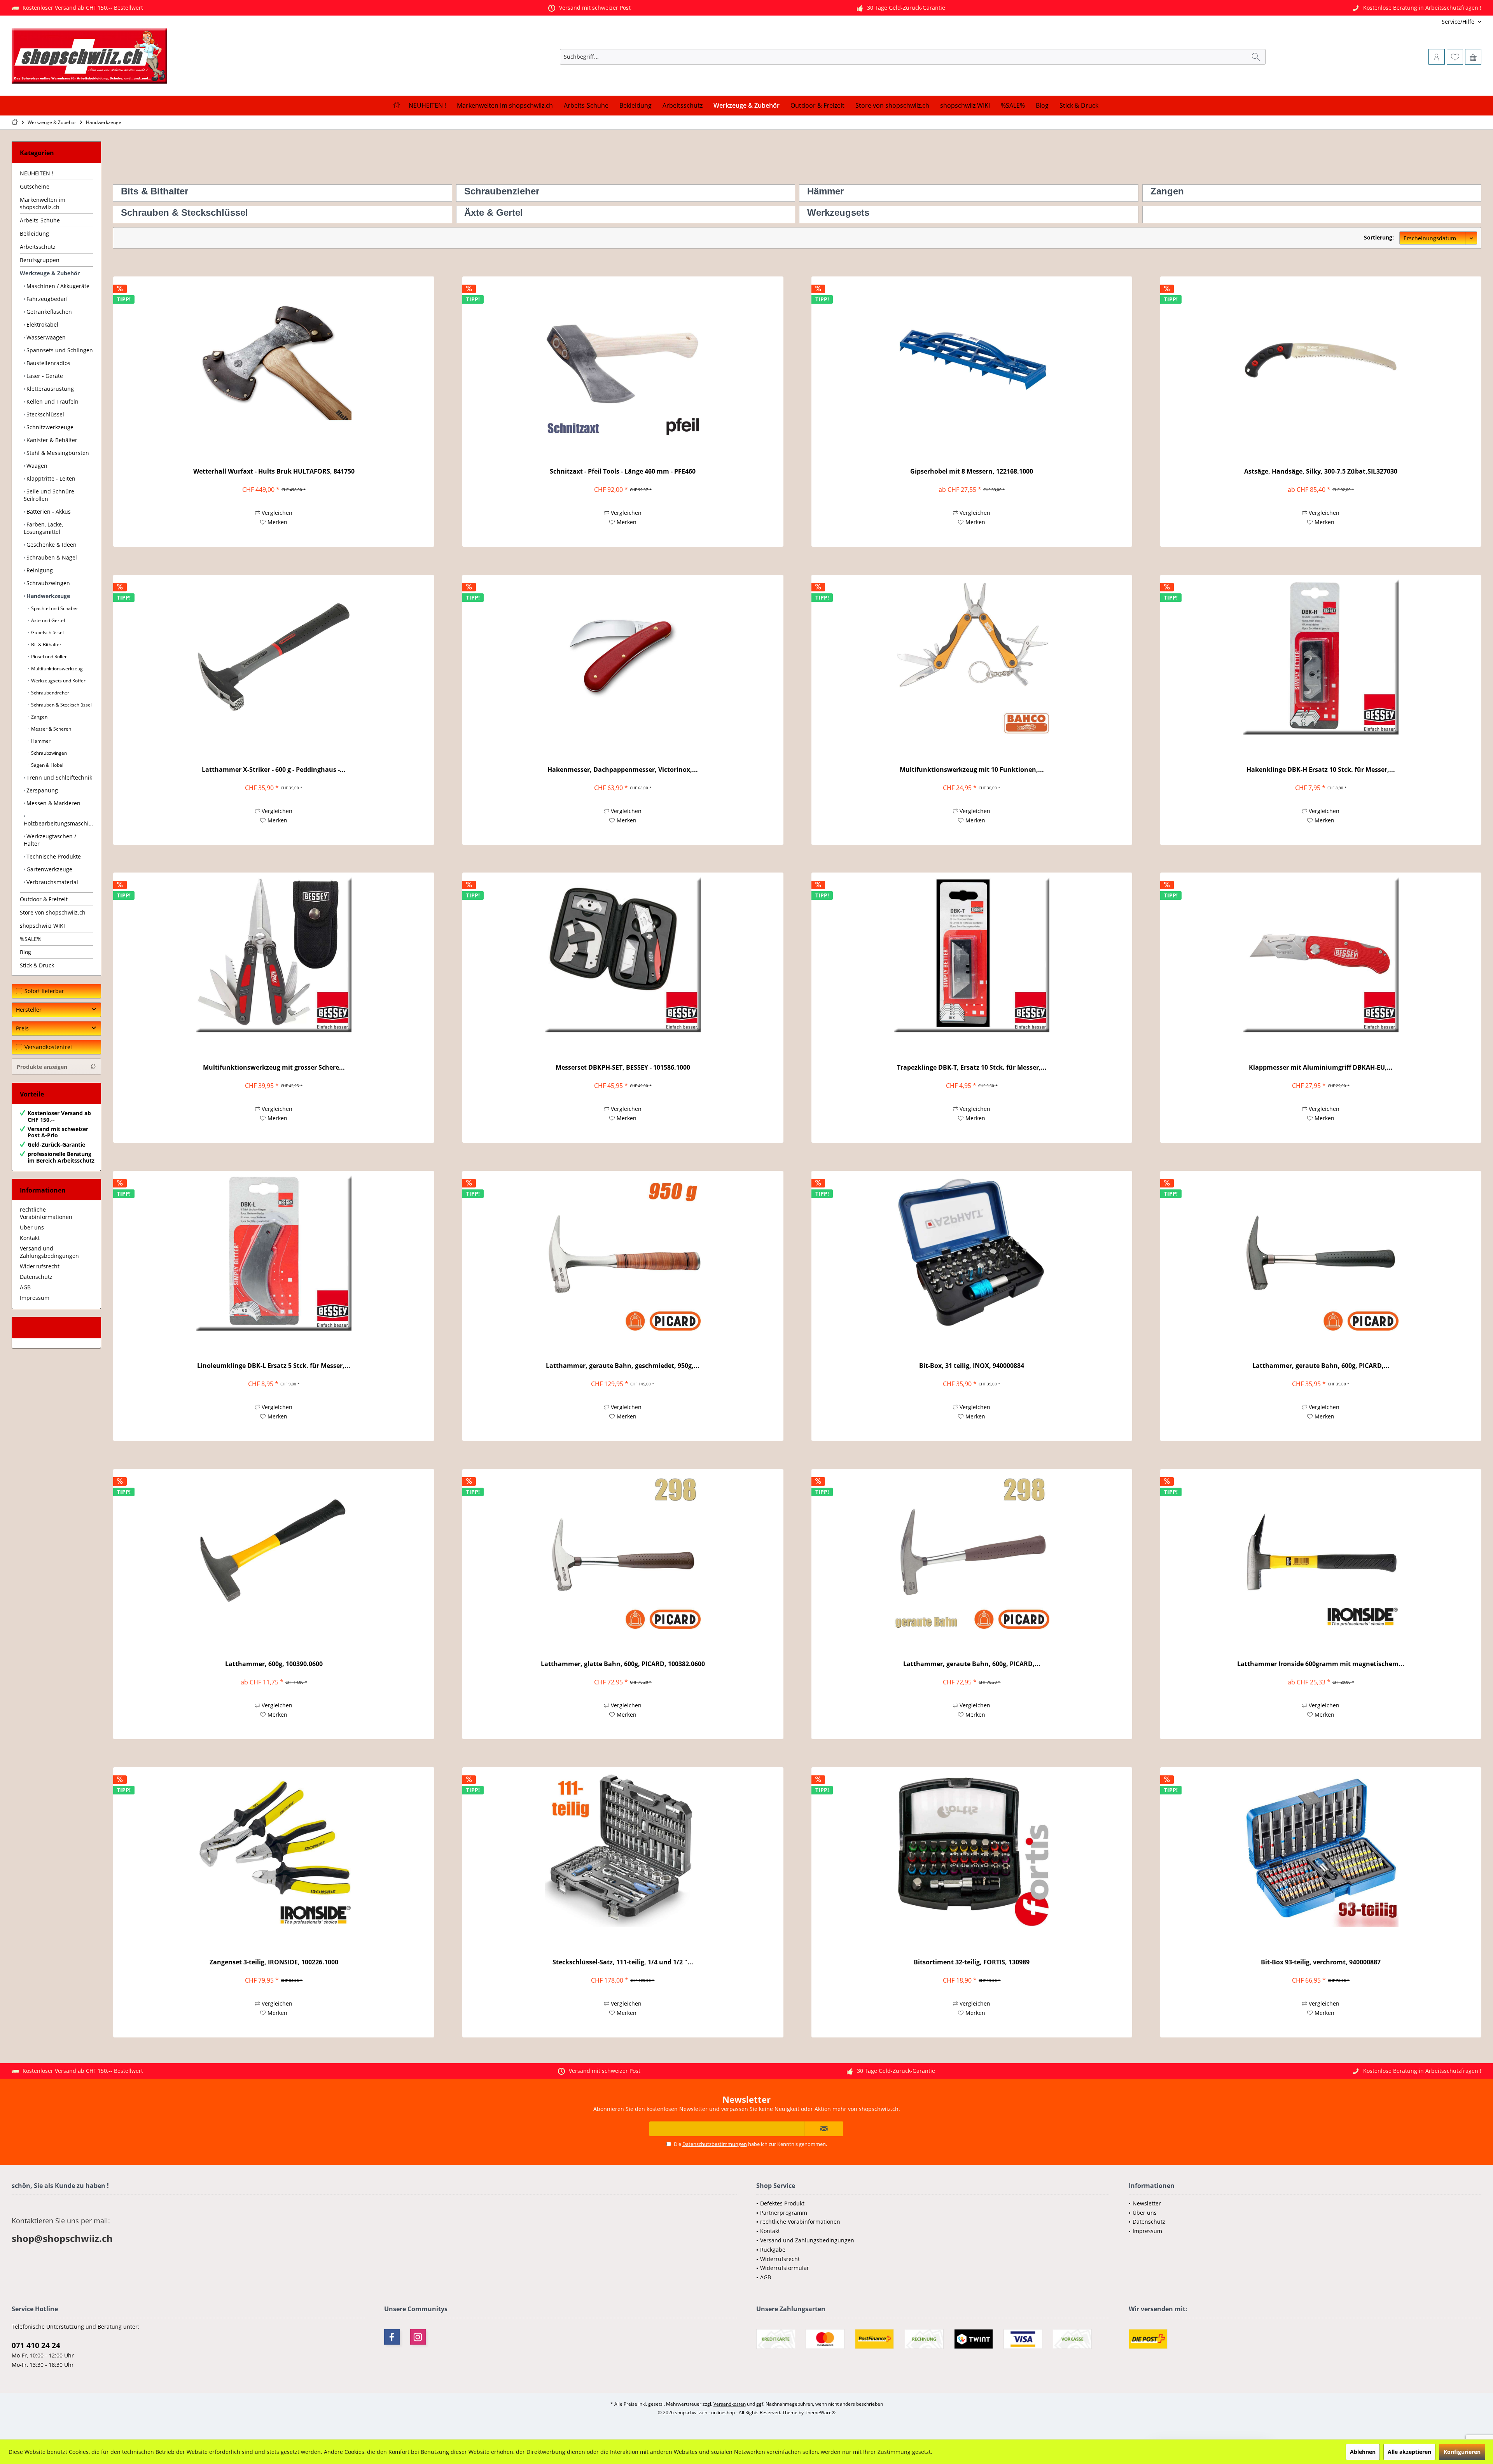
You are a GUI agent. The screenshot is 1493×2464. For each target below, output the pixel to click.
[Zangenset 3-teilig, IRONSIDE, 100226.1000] (274, 1849)
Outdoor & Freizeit (44, 899)
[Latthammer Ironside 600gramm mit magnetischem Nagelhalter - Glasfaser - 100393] (1321, 1551)
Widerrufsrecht (40, 1266)
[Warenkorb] (1473, 57)
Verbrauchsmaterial (52, 882)
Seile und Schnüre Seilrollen (49, 495)
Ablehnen (1363, 2452)
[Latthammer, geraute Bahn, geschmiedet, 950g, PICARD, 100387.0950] (623, 1253)
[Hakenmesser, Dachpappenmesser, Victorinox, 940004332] (623, 657)
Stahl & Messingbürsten (57, 453)
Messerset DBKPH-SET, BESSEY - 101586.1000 (623, 1068)
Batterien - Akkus (48, 512)
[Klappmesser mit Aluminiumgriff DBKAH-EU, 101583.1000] (1321, 955)
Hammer (40, 741)
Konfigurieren (1462, 2452)
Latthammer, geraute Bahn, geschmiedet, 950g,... (623, 1366)
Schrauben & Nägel (51, 557)
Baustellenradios (48, 363)
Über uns (32, 1227)
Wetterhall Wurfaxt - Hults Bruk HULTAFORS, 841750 (274, 471)
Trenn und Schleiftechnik (59, 777)
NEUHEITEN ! (37, 173)
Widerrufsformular (785, 2268)
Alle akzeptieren (1409, 2452)
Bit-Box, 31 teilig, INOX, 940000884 (972, 1366)
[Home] (396, 106)
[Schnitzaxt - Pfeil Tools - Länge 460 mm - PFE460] (623, 358)
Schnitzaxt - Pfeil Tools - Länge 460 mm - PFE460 (623, 471)
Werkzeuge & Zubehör (50, 273)
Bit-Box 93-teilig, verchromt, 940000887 (1321, 1962)
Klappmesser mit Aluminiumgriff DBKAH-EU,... (1321, 1068)
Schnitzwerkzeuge (49, 427)
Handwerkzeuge (47, 596)
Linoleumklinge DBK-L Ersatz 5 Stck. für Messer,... (274, 1366)
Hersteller (29, 1010)
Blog (25, 952)
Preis (22, 1028)
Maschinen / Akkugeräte (57, 286)
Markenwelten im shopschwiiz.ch (43, 203)
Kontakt (30, 1238)
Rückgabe (773, 2250)
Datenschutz (36, 1277)
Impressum (35, 1298)
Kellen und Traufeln (52, 401)
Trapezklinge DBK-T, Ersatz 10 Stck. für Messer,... (972, 1068)
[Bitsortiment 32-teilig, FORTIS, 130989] (972, 1849)
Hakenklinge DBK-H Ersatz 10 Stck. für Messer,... (1321, 770)
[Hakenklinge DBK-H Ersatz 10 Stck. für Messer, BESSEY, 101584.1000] (1321, 657)
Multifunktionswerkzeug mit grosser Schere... (274, 1068)
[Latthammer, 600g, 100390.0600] (274, 1551)
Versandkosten (730, 2404)
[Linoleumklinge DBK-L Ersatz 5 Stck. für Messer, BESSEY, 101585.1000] (274, 1253)
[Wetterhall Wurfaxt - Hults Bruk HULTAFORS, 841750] (274, 358)
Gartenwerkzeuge (49, 869)
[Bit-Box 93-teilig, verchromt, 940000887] (1321, 1849)
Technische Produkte (53, 856)
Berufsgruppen (40, 260)
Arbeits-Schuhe (40, 220)
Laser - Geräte (44, 376)
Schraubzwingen (47, 583)
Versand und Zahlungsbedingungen (49, 1252)
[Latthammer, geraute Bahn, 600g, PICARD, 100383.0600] (972, 1551)
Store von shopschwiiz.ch (53, 912)
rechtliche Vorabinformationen (46, 1213)
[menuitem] (1430, 22)
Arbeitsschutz (38, 247)
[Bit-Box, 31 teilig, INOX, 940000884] (972, 1253)
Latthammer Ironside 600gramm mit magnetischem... (1321, 1664)
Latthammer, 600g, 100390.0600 (274, 1664)
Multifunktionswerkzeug (56, 669)
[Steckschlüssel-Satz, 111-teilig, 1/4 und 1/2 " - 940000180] (623, 1849)
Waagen (36, 466)
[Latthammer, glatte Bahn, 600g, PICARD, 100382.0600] (623, 1551)
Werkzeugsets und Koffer (58, 681)
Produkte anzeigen (42, 1067)
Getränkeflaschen (48, 312)
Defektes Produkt (782, 2203)
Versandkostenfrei (48, 1047)
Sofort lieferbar (44, 991)
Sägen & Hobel (47, 765)
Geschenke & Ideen (51, 545)
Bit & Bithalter (46, 644)
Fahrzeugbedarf (46, 299)
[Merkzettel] (1455, 57)
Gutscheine (35, 186)
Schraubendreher (50, 693)
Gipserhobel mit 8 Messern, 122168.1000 (972, 471)
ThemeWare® (820, 2412)
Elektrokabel (42, 324)
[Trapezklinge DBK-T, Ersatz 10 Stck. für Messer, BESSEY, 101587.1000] (972, 955)
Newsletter (1147, 2203)
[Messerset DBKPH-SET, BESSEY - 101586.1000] (623, 955)
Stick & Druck (37, 965)
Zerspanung (41, 790)
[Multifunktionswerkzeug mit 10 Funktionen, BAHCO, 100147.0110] (972, 657)
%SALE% (31, 939)
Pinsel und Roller (48, 657)
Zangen (39, 717)
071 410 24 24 (36, 2345)
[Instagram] (418, 2337)
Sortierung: (1379, 237)
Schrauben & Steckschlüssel (61, 705)
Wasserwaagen (45, 337)
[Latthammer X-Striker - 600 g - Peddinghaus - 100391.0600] (274, 657)
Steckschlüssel (45, 414)
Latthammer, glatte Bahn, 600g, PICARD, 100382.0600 (623, 1664)
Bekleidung (34, 233)
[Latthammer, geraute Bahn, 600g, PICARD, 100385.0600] (1321, 1253)
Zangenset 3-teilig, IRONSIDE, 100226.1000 (274, 1962)
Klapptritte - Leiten (50, 478)
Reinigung (39, 570)
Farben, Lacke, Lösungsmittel (43, 528)
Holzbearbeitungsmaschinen (58, 823)
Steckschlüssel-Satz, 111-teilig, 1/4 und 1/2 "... (623, 1962)
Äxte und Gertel (47, 620)
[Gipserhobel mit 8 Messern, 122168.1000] (972, 358)
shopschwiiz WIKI (42, 926)
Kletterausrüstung (49, 389)
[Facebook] (392, 2337)
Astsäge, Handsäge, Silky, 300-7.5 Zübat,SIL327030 (1321, 471)
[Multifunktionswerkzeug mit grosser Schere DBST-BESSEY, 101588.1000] (274, 955)
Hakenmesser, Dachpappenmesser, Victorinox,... (623, 770)
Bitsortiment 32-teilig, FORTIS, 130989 (972, 1962)
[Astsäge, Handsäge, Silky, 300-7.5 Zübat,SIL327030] (1321, 358)
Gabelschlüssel (47, 632)
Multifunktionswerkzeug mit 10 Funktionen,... (972, 770)
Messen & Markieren (53, 803)
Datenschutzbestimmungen (715, 2144)
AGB (25, 1287)
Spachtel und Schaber (54, 608)
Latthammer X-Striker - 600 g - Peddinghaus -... (274, 770)
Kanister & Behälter (51, 440)
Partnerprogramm (784, 2213)
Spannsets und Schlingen (59, 350)
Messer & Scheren (51, 729)
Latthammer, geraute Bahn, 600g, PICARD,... (1321, 1366)
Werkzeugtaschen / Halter (50, 840)
